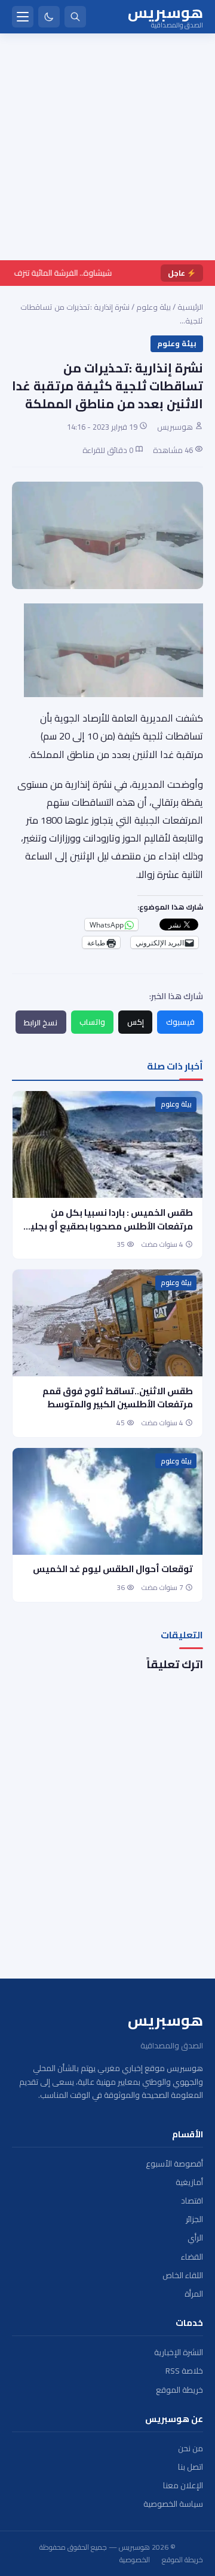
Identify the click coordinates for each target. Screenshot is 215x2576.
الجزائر (194, 2219)
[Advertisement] (107, 147)
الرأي (195, 2238)
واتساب (92, 1022)
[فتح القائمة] (23, 17)
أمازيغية (189, 2182)
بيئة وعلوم (153, 307)
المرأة (194, 2294)
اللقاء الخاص (183, 2275)
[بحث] (75, 17)
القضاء (192, 2257)
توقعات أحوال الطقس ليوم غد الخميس (113, 1569)
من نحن (191, 2449)
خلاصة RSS (184, 2371)
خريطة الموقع (179, 2390)
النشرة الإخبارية (179, 2352)
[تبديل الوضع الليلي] (49, 17)
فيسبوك (180, 1022)
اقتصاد (192, 2201)
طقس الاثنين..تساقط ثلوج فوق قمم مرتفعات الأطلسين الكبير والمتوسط (118, 1398)
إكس (136, 1022)
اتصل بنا (191, 2467)
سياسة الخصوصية (173, 2504)
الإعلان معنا (183, 2486)
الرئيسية (190, 307)
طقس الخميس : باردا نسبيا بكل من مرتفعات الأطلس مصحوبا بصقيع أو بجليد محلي (109, 1226)
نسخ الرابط (41, 1022)
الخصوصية (135, 2560)
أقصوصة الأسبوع (174, 2164)
